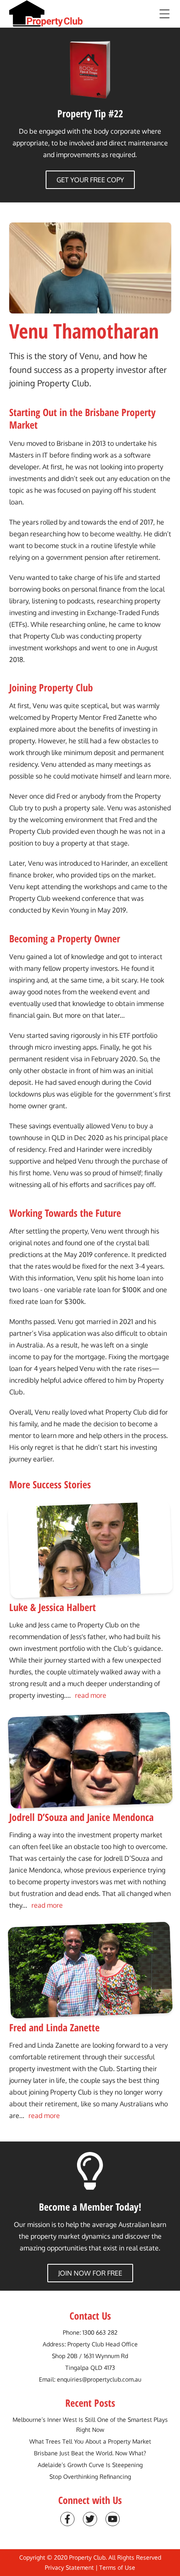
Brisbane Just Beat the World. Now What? (90, 2453)
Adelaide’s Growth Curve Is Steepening (90, 2465)
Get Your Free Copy (90, 180)
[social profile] (67, 2519)
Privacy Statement (69, 2567)
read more (91, 1695)
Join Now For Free (90, 2273)
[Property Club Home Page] (46, 14)
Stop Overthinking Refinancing (90, 2476)
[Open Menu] (165, 14)
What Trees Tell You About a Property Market (90, 2441)
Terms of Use (117, 2567)
